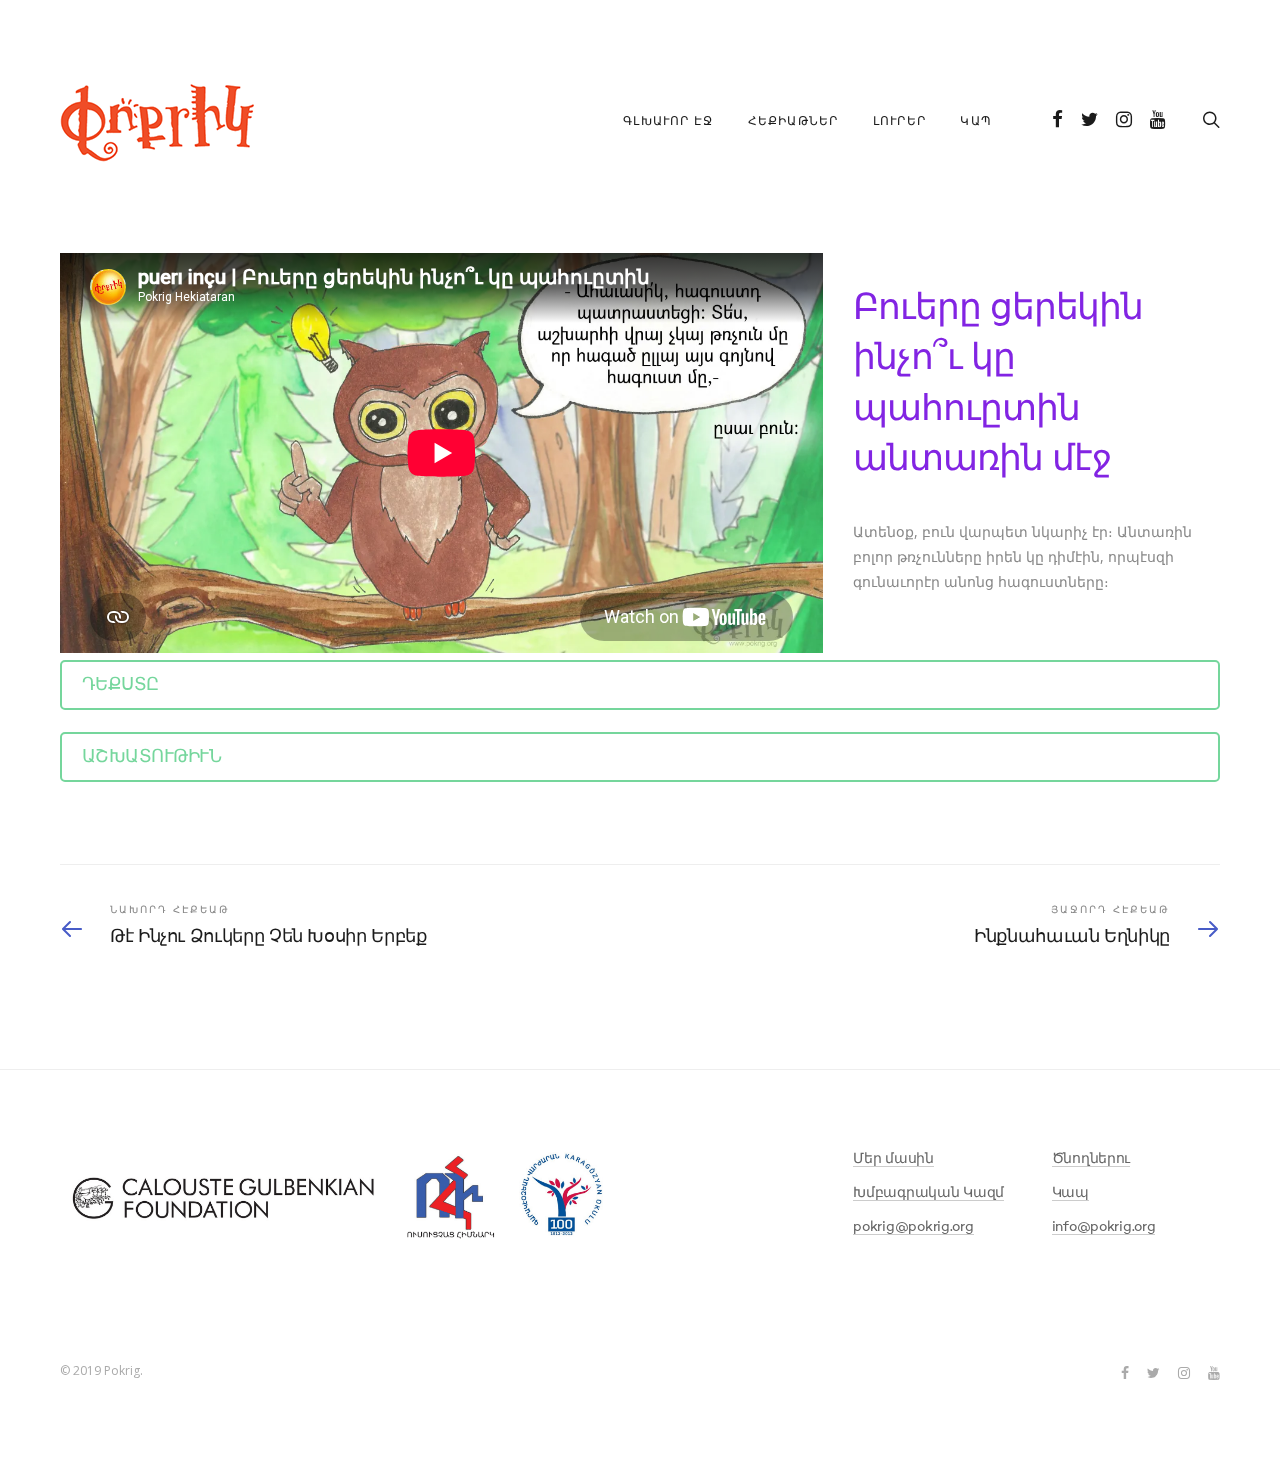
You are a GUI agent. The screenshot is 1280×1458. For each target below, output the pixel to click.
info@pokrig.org (1104, 1227)
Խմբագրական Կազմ (928, 1193)
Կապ (976, 122)
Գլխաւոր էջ (668, 122)
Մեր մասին (893, 1159)
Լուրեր (899, 122)
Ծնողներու (1091, 1159)
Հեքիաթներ (793, 122)
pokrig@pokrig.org (913, 1227)
